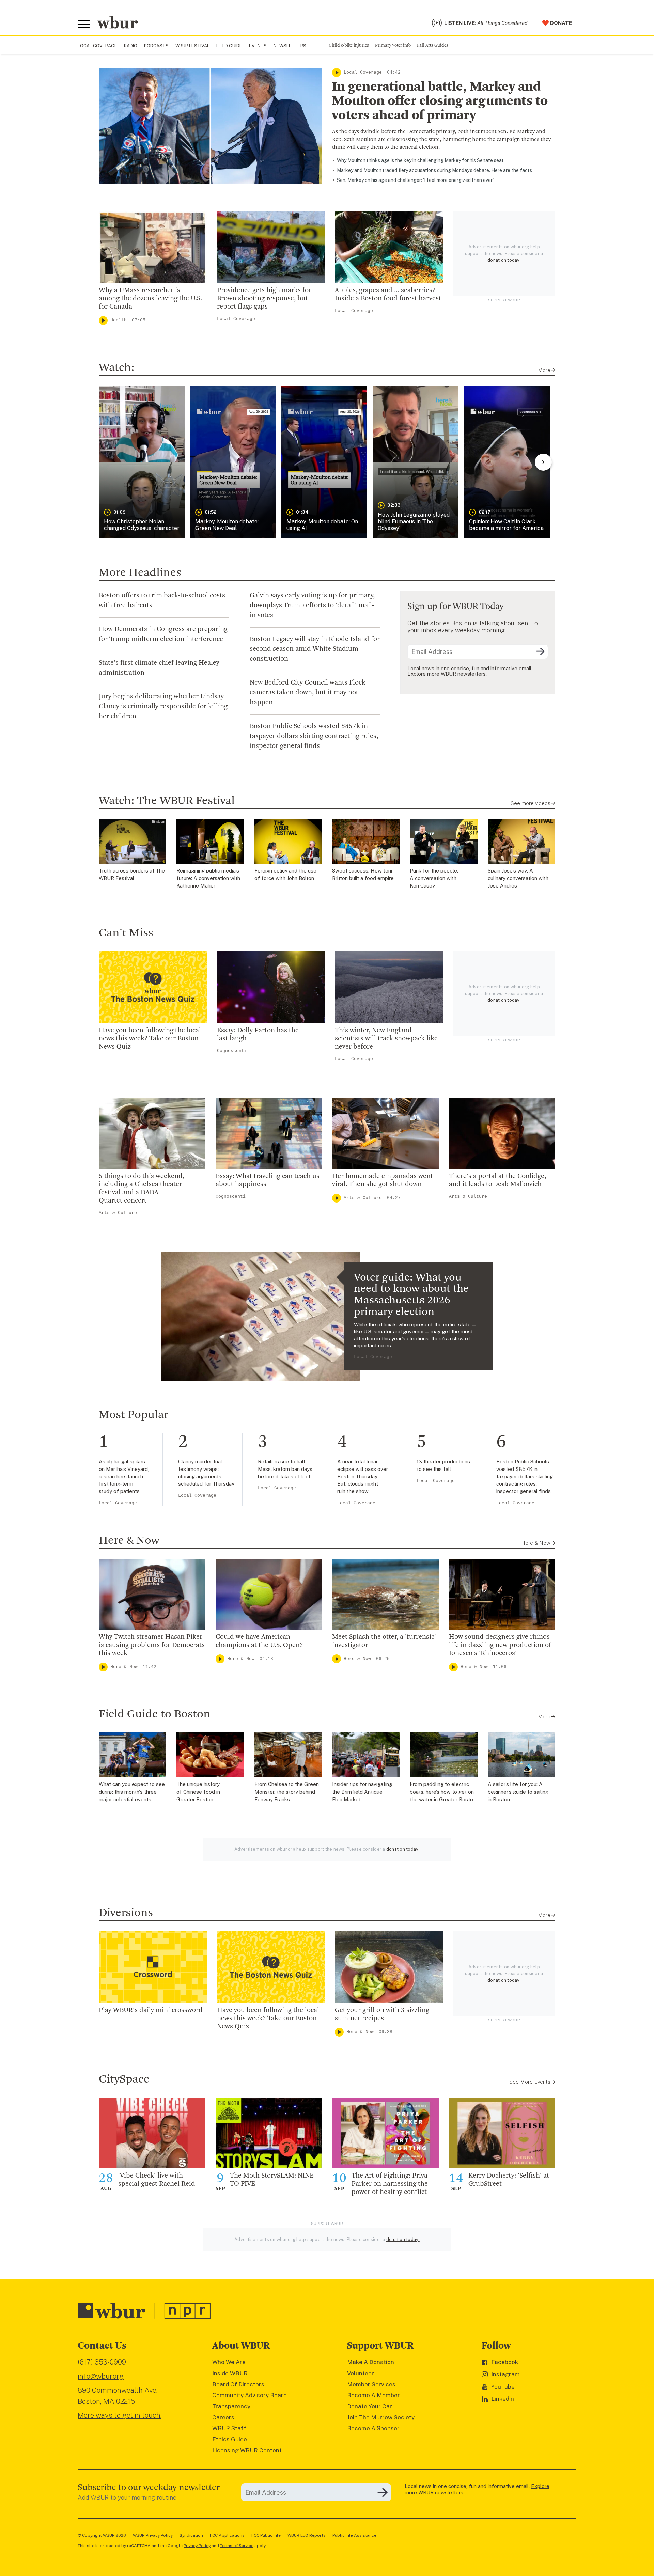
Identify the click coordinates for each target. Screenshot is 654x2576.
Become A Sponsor (373, 2428)
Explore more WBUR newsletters (447, 674)
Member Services (371, 2384)
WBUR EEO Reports (307, 2535)
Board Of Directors (238, 2384)
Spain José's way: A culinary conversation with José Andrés (518, 878)
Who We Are (229, 2362)
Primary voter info (393, 45)
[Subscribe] (540, 652)
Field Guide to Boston (155, 1714)
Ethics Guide (230, 2439)
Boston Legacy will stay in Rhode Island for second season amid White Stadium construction (315, 649)
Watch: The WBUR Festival (167, 801)
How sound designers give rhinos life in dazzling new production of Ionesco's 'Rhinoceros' (500, 1645)
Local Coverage (97, 46)
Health (119, 320)
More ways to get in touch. (120, 2415)
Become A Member (373, 2395)
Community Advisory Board (250, 2395)
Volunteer (361, 2373)
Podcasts (156, 46)
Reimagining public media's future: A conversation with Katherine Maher (208, 878)
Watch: (116, 368)
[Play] (337, 73)
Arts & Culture (118, 1213)
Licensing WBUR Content (247, 2450)
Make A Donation (371, 2362)
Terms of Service (237, 2546)
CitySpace (124, 2079)
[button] (142, 462)
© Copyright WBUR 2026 (102, 2535)
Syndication (191, 2535)
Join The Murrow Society (381, 2417)
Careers (223, 2417)
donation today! (504, 260)
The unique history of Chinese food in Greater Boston (198, 1792)
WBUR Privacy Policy (153, 2535)
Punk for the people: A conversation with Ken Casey (434, 878)
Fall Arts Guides (433, 45)
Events (258, 46)
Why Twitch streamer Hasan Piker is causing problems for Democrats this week (152, 1645)
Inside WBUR (230, 2373)
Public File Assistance (354, 2535)
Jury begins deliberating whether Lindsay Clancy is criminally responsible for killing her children (163, 707)
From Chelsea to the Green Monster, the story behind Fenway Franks (287, 1792)
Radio (131, 46)
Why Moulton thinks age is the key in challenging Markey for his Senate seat (420, 160)
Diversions (126, 1913)
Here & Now (129, 1541)
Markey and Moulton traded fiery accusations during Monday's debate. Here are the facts (434, 170)
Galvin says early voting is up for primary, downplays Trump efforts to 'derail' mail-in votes (312, 606)
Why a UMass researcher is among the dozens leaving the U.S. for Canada (150, 299)
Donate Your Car (370, 2406)
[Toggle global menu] (84, 25)
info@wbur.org (101, 2376)
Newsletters (290, 46)
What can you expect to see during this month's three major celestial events (132, 1792)
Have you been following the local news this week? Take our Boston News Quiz (150, 1039)
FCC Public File (266, 2535)
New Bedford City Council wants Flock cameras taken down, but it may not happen (308, 693)
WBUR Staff (229, 2428)
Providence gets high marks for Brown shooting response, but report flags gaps (264, 299)
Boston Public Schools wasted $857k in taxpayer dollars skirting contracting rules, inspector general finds (314, 736)
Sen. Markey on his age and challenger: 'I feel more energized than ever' (415, 180)
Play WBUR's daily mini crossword (151, 2010)
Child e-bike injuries (349, 45)
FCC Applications (227, 2535)
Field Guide (229, 46)
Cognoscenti (232, 1051)
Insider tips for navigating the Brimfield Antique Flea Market (362, 1792)
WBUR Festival (192, 46)
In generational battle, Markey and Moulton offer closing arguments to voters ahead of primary (440, 101)
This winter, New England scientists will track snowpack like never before (386, 1039)
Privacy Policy (197, 2546)
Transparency (231, 2406)
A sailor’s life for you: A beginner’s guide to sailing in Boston (518, 1792)
